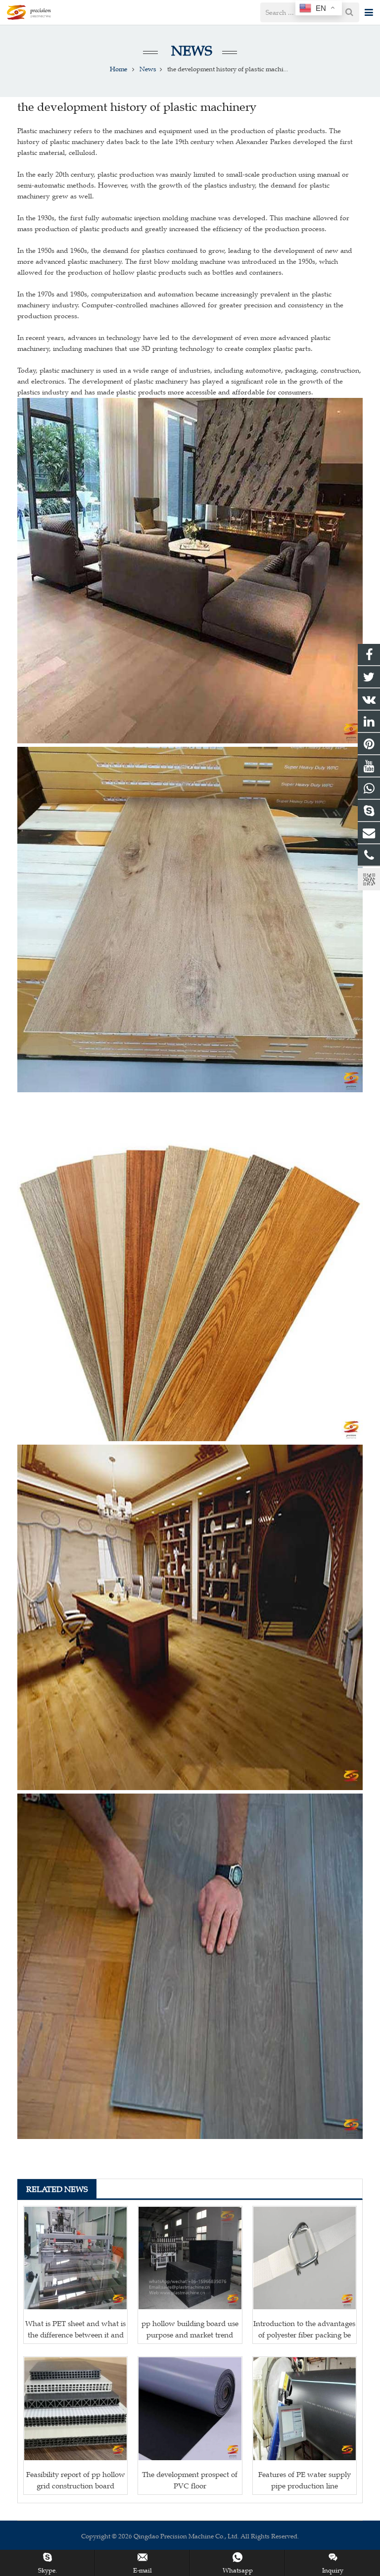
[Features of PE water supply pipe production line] (305, 2408)
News (190, 51)
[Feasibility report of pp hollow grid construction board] (75, 2408)
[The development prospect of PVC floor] (190, 2408)
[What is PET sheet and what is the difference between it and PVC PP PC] (75, 2258)
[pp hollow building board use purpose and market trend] (190, 2258)
